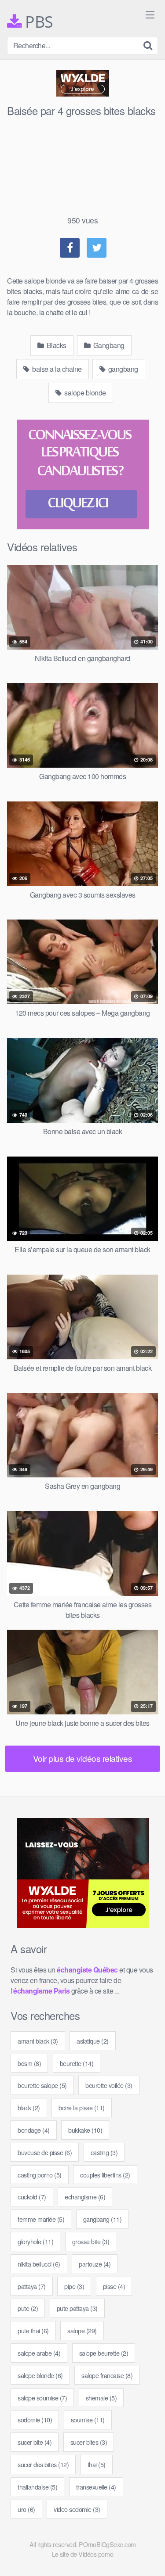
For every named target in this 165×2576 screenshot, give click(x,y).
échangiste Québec (87, 1970)
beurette (77, 2063)
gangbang (122, 369)
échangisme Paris (41, 1991)
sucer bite (35, 2442)
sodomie (35, 2420)
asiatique (93, 2041)
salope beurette (104, 2353)
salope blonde (84, 393)
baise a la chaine (56, 369)
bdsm (29, 2063)
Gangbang (108, 345)
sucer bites (89, 2442)
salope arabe (39, 2353)
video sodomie (77, 2509)
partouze (95, 2264)
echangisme (85, 2197)
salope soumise (42, 2398)
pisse (114, 2286)
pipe (74, 2286)
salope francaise (107, 2375)
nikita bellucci (39, 2264)
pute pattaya (77, 2308)
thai (97, 2464)
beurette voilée (109, 2085)
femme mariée (41, 2219)
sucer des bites (43, 2464)
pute (28, 2308)
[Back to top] (150, 2557)
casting (104, 2152)
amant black (38, 2041)
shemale (101, 2398)
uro (26, 2509)
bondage (34, 2130)
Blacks (56, 345)
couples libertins (105, 2175)
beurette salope (42, 2085)
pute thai (33, 2330)
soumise (88, 2420)
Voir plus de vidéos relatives (83, 1758)
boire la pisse (82, 2107)
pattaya (32, 2286)
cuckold (32, 2197)
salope (82, 2330)
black (29, 2107)
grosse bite (91, 2241)
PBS (37, 22)
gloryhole (35, 2241)
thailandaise (37, 2487)
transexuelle (96, 2487)
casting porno (40, 2175)
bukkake (85, 2130)
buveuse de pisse (45, 2152)
